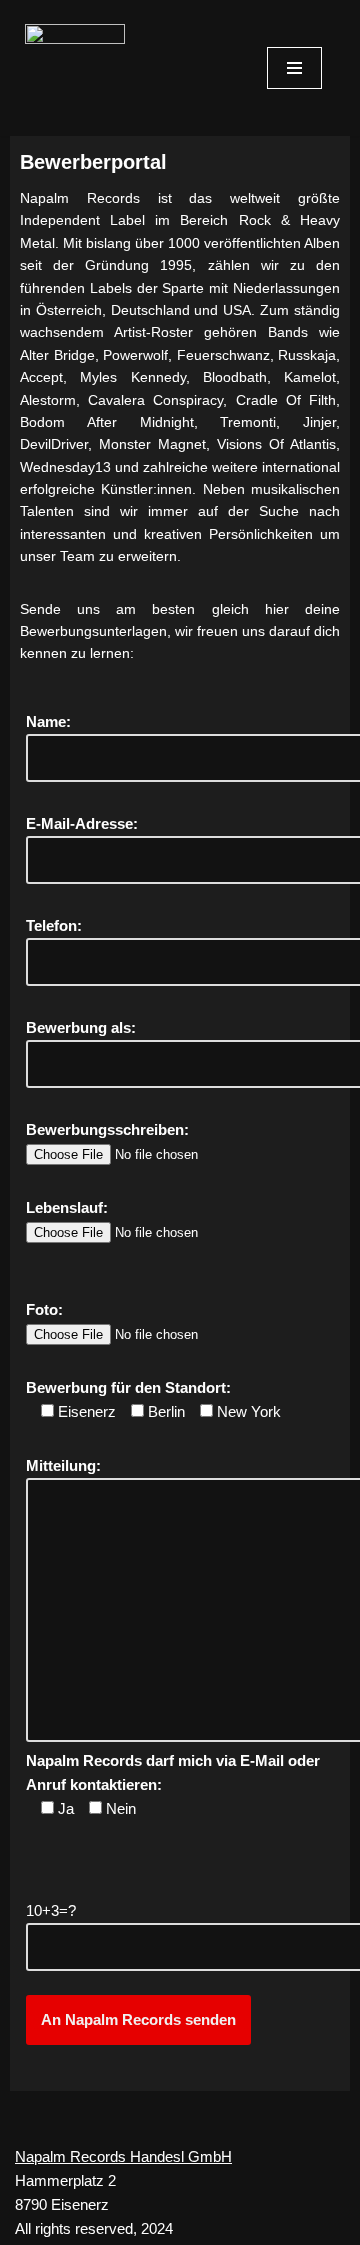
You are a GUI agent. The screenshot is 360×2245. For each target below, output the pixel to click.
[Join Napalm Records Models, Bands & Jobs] (80, 73)
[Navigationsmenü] (294, 68)
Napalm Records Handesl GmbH (123, 2156)
